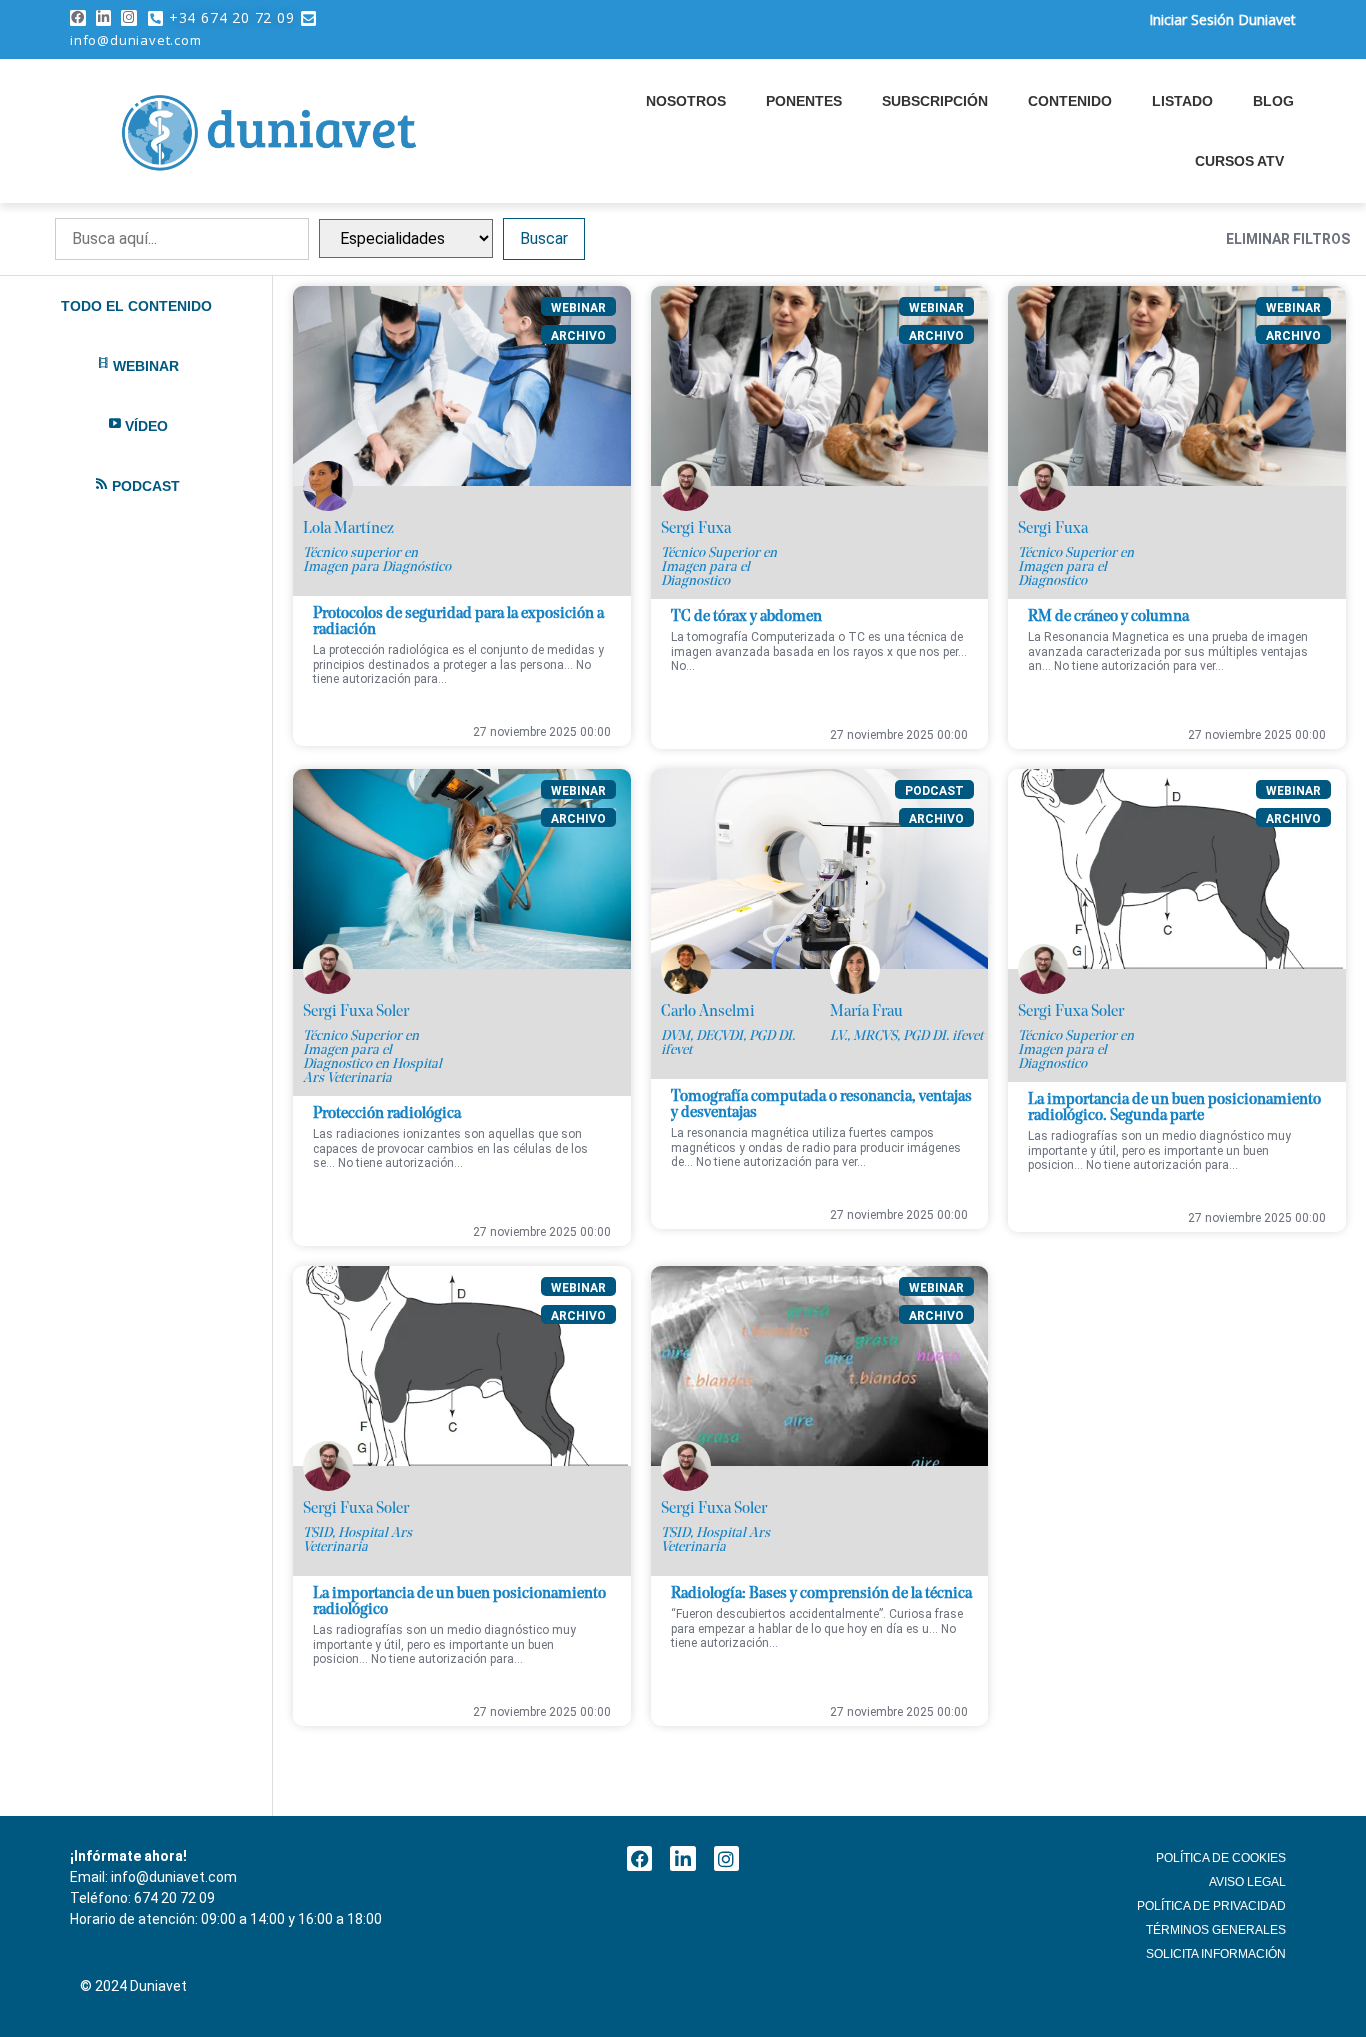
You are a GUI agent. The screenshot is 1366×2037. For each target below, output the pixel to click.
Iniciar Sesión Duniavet (1222, 19)
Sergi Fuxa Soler (356, 1012)
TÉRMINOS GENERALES (1216, 1930)
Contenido (1070, 101)
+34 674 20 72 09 (232, 17)
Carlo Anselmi (708, 1012)
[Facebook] (78, 18)
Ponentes (804, 101)
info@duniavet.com (136, 40)
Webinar (146, 366)
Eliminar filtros (1288, 239)
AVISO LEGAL (1247, 1882)
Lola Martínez (348, 529)
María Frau (866, 1012)
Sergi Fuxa (696, 529)
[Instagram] (129, 18)
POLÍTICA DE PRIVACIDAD (1211, 1906)
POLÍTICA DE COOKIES (1221, 1858)
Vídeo (146, 426)
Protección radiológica (387, 1114)
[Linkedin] (104, 18)
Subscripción (935, 101)
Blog (1273, 101)
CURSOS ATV (1239, 161)
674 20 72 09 (174, 1898)
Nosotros (686, 101)
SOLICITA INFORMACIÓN (1216, 1954)
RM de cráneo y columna (1108, 617)
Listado (1182, 101)
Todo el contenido (136, 306)
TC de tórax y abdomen (746, 617)
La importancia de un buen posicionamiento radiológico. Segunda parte (1174, 1108)
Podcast (146, 486)
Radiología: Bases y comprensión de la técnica (821, 1594)
